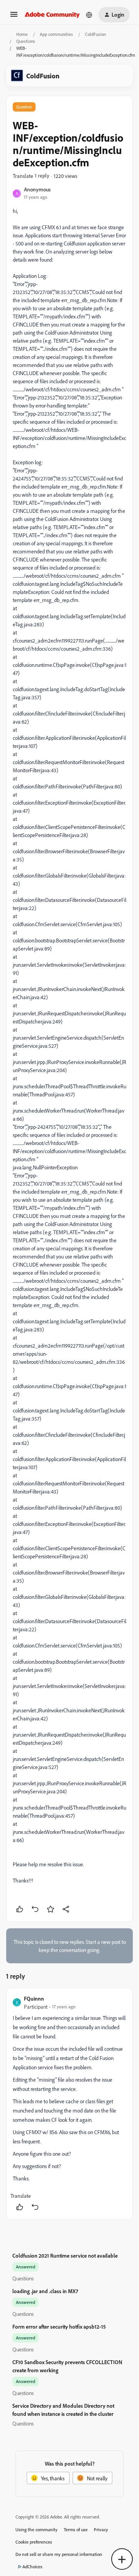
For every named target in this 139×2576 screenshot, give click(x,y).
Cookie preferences (34, 2542)
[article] (69, 2104)
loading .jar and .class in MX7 (45, 2291)
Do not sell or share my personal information (59, 2554)
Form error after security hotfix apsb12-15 (59, 2327)
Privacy (101, 2529)
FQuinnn (34, 1998)
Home (22, 34)
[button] (14, 17)
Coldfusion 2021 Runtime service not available (65, 2255)
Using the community (36, 2529)
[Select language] (89, 15)
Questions (26, 41)
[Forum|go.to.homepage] (52, 15)
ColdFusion (95, 34)
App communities (56, 34)
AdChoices (32, 2567)
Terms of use (76, 2529)
